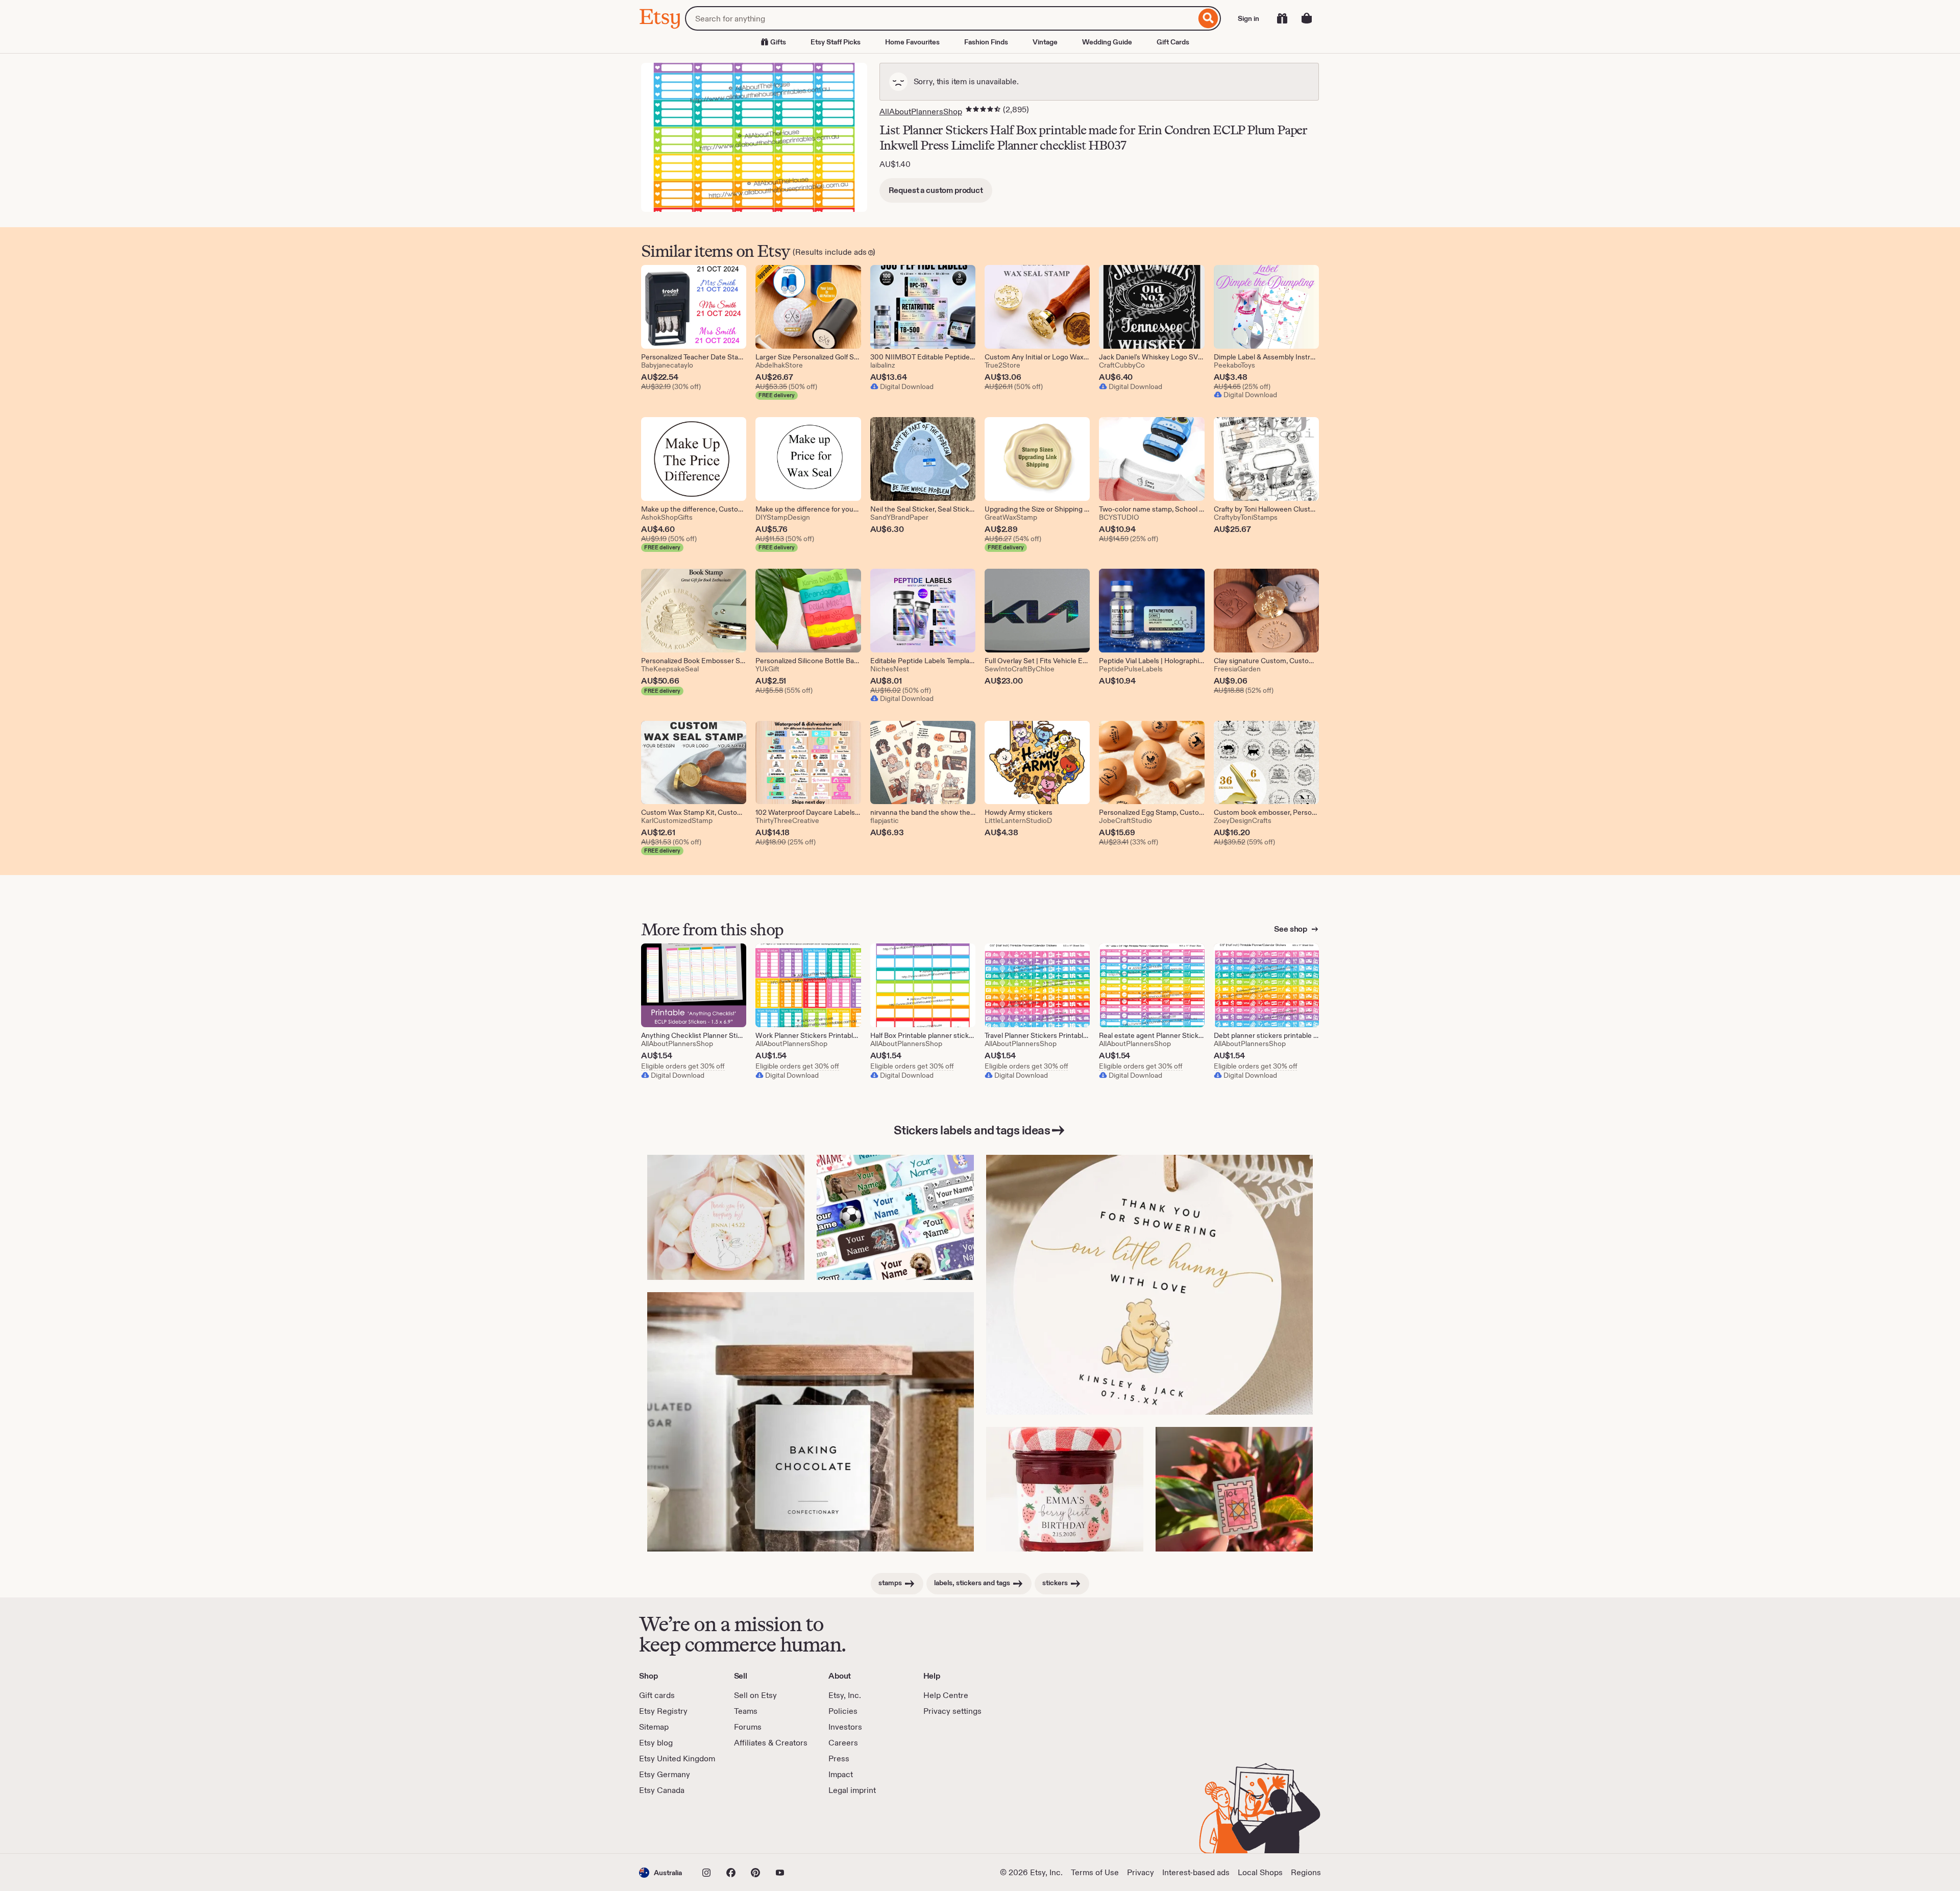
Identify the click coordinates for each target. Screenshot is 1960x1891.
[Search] (1208, 18)
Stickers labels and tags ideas (972, 1130)
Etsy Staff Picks (836, 42)
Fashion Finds (986, 42)
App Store (673, 1825)
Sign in (1248, 18)
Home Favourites (912, 42)
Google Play (751, 1825)
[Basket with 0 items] (1307, 18)
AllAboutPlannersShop (921, 112)
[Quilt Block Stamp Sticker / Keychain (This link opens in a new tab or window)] (1234, 1489)
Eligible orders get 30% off (683, 1066)
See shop (1291, 929)
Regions (1306, 1872)
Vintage (1045, 42)
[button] (660, 1872)
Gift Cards (1173, 42)
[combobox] (940, 18)
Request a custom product (936, 190)
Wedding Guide (1107, 42)
